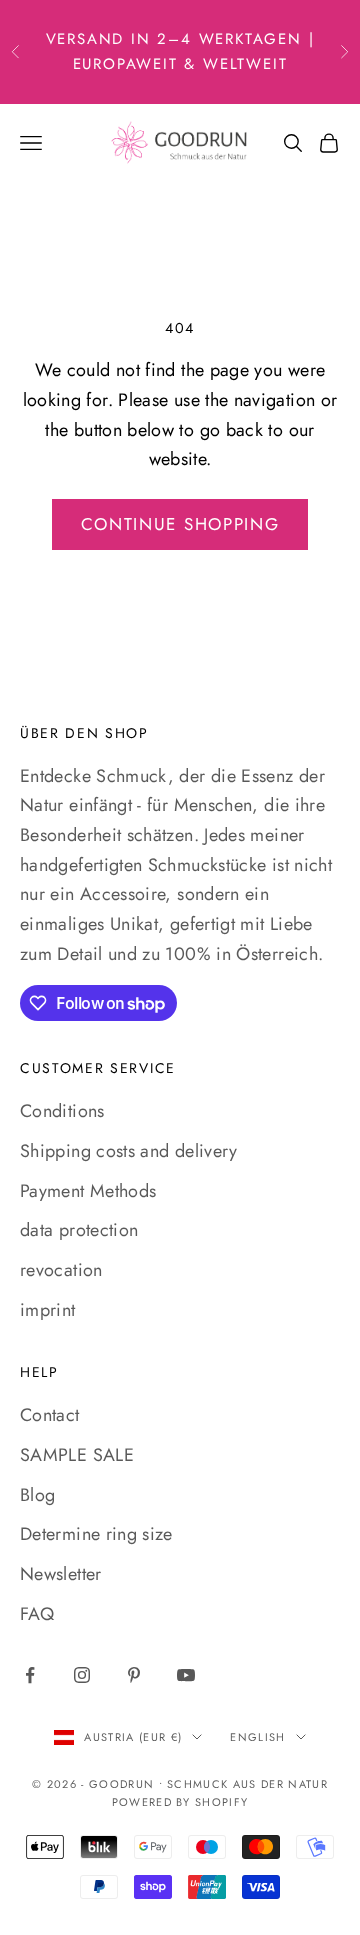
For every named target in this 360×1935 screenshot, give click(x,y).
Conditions (62, 1111)
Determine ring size (96, 1534)
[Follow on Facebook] (30, 1675)
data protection (79, 1230)
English (257, 1737)
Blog (37, 1495)
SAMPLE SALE (77, 1455)
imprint (48, 1310)
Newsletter (61, 1574)
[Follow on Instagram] (82, 1675)
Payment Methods (88, 1191)
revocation (61, 1270)
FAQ (37, 1614)
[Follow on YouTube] (186, 1675)
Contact (50, 1415)
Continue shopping (180, 524)
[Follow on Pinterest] (134, 1675)
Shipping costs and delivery (129, 1151)
